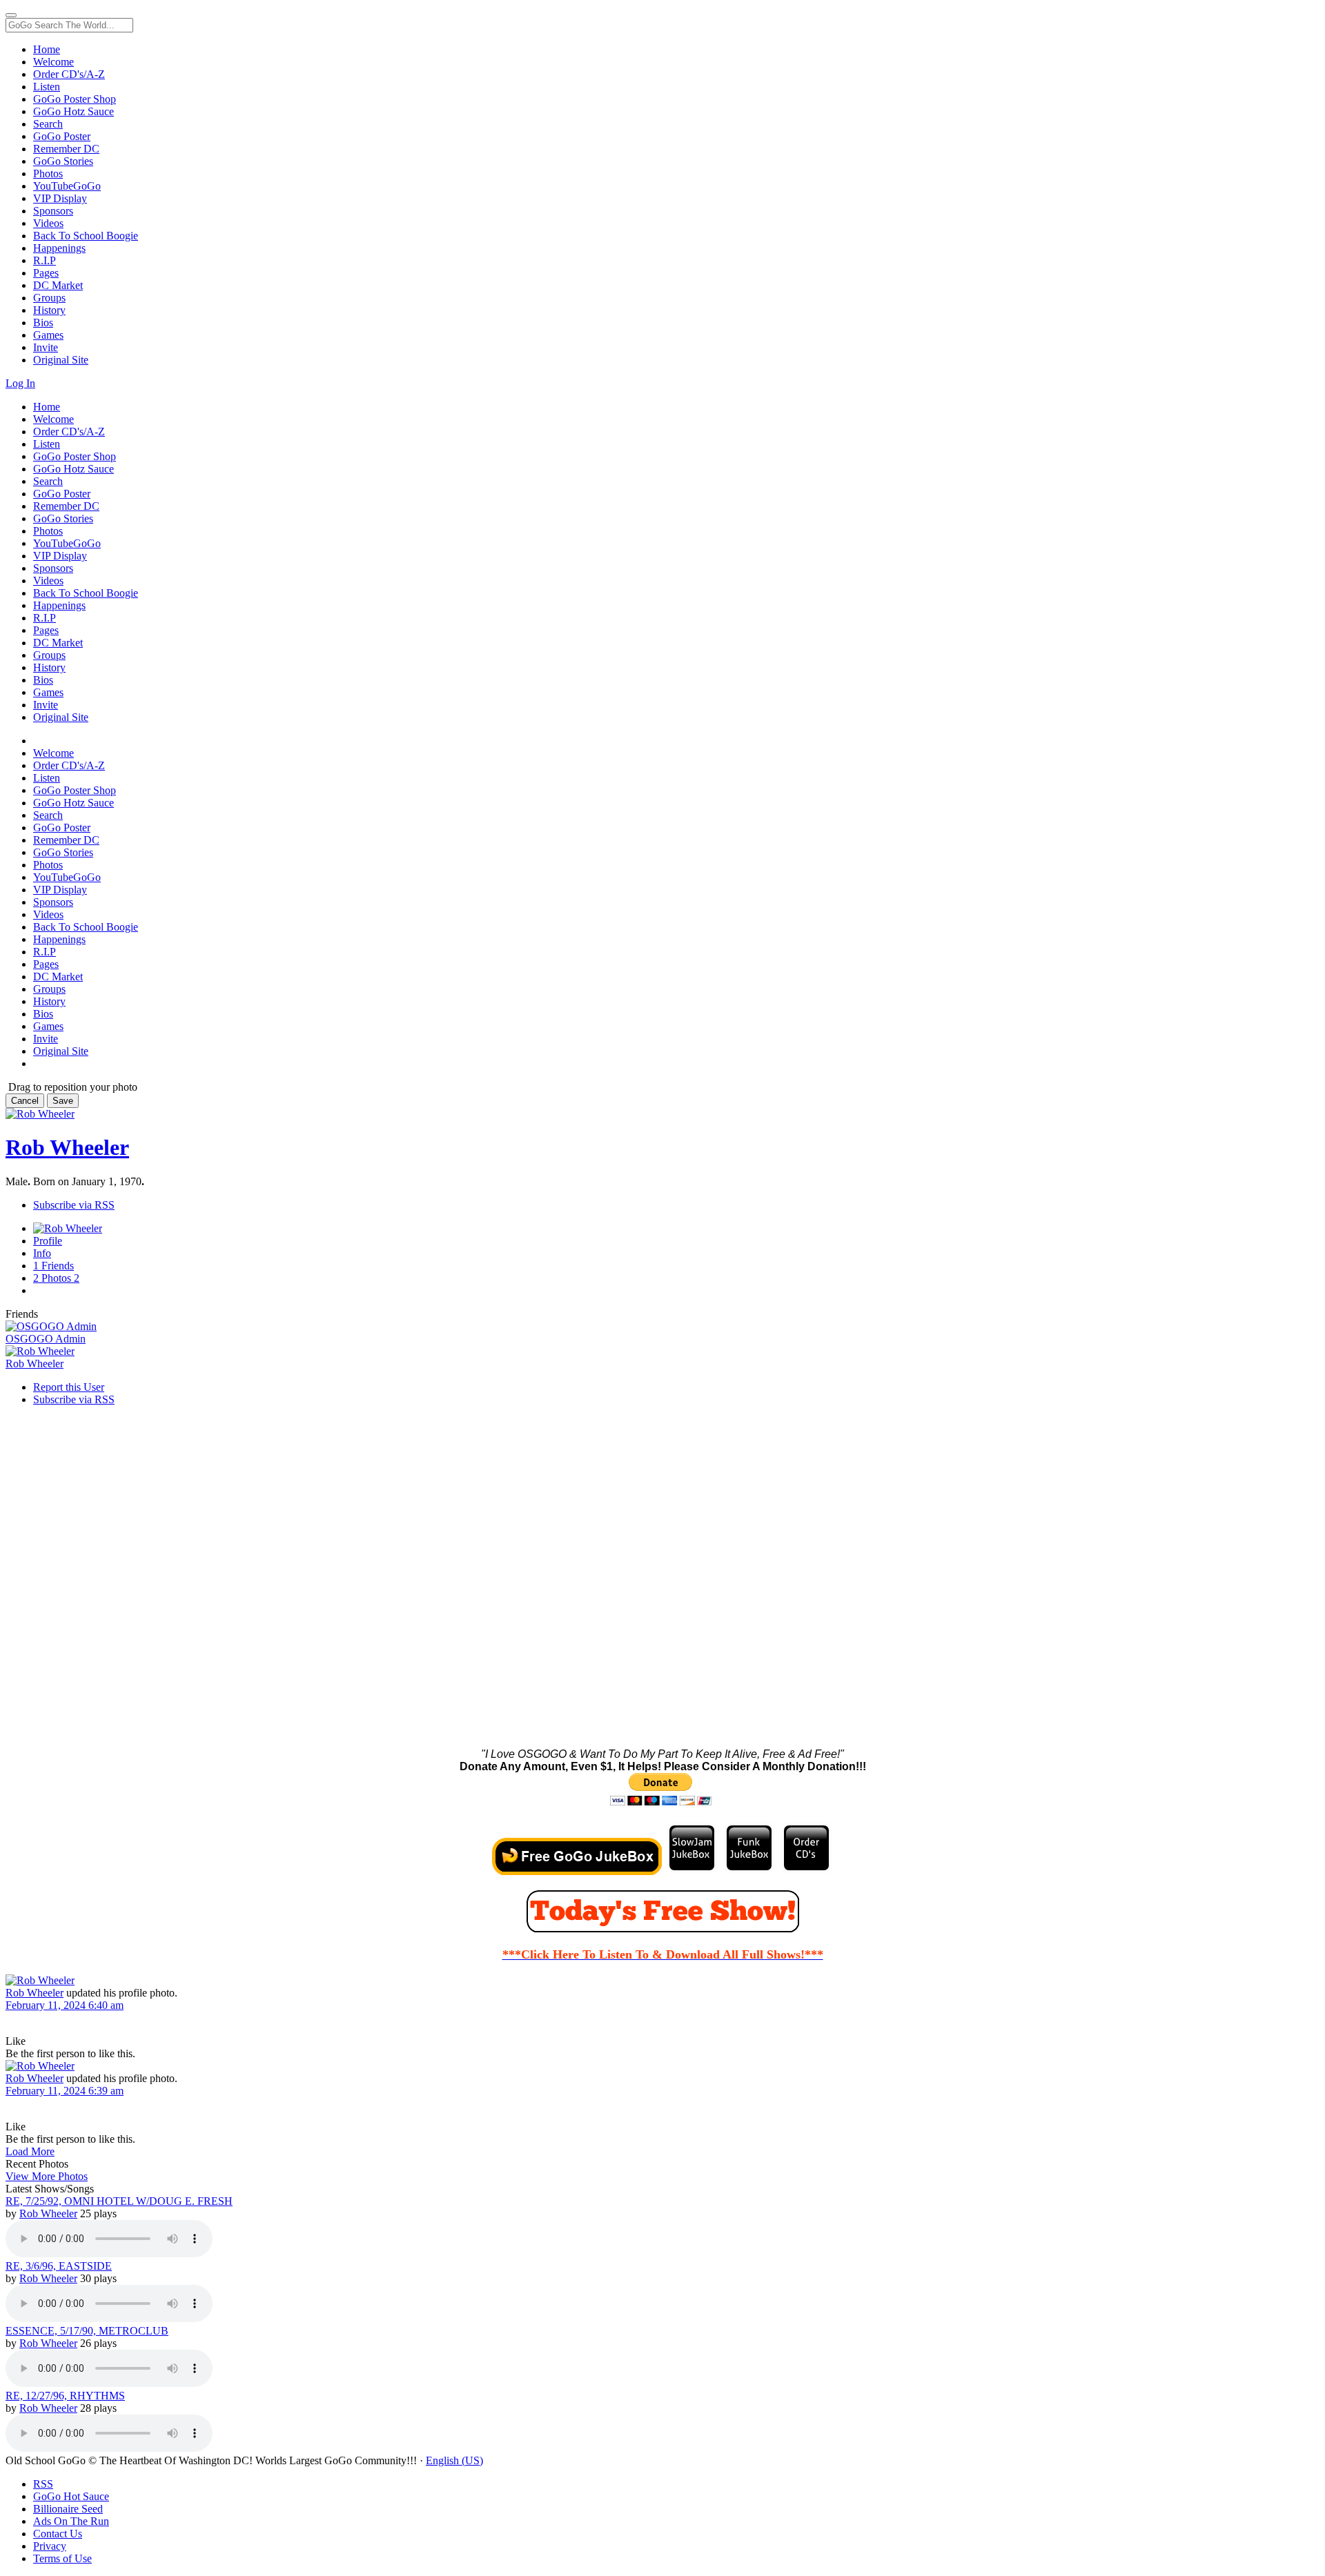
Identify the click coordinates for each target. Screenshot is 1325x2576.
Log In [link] (20, 383)
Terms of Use (62, 2558)
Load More (30, 2151)
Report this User (69, 1387)
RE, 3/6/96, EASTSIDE (59, 2266)
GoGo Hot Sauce (71, 2496)
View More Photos (47, 2176)
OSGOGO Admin (46, 1339)
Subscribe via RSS (74, 1205)
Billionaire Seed (68, 2509)
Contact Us (58, 2534)
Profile (48, 1241)
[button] (16, 2041)
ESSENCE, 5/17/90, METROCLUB (87, 2331)
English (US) (454, 2460)
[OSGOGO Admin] (662, 1327)
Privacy (50, 2546)
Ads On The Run (71, 2521)
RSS (43, 2484)
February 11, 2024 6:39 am (65, 2091)
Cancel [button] (25, 1101)
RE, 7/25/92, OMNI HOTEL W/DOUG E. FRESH (119, 2201)
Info (42, 1253)
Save (63, 1101)
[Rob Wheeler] (662, 1351)
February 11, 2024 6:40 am (65, 2005)
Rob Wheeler (67, 1147)
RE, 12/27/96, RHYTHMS (65, 2396)
